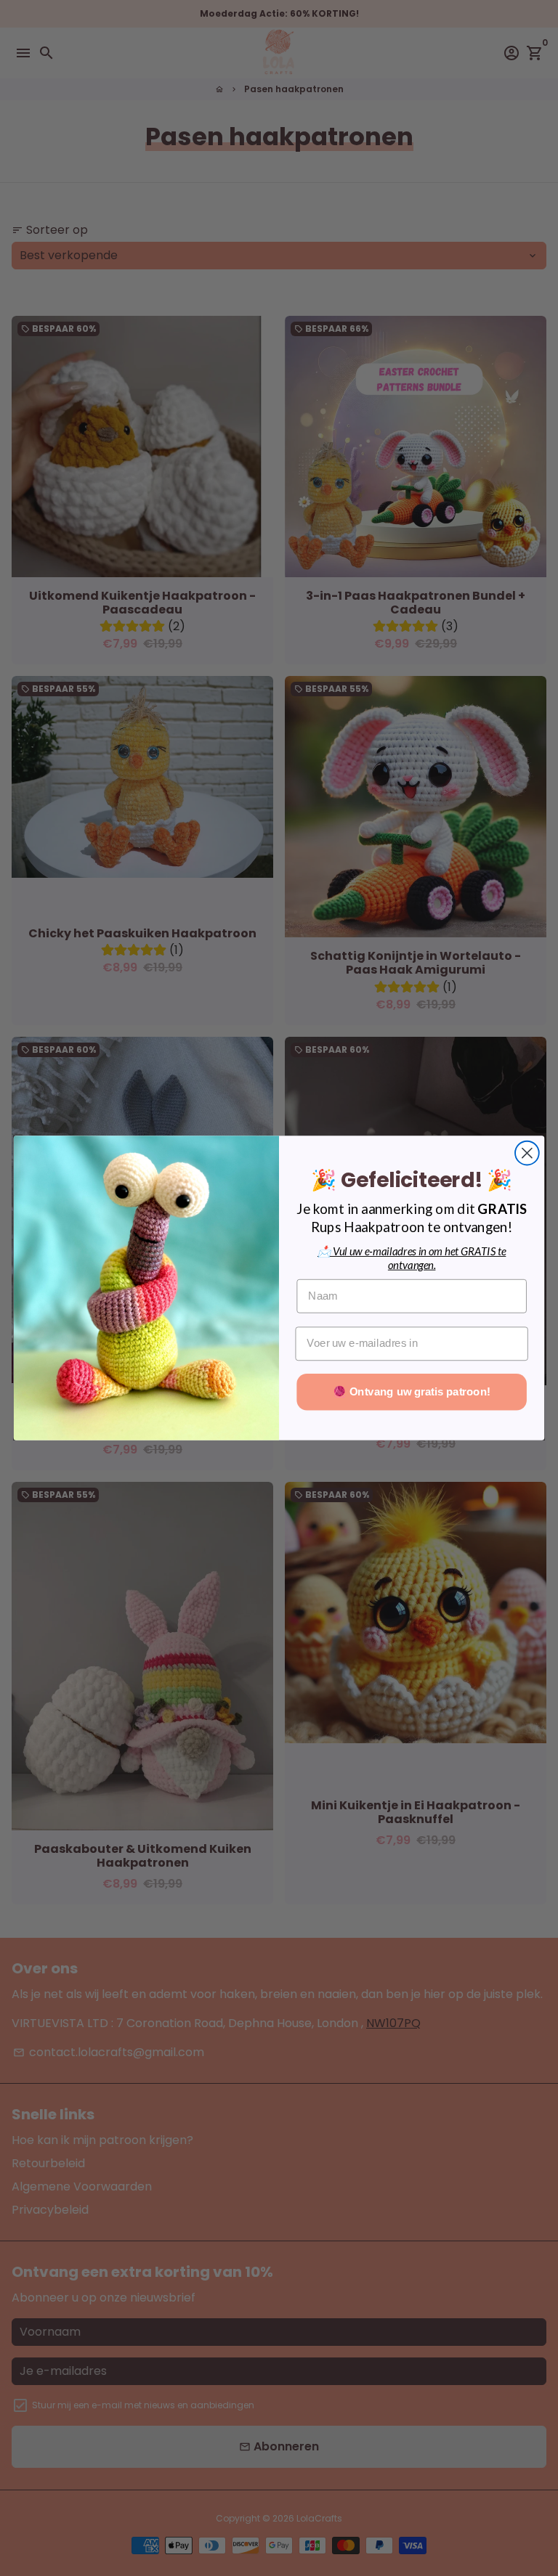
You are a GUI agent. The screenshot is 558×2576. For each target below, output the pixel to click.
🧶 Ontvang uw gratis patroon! (411, 1392)
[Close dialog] (527, 1153)
